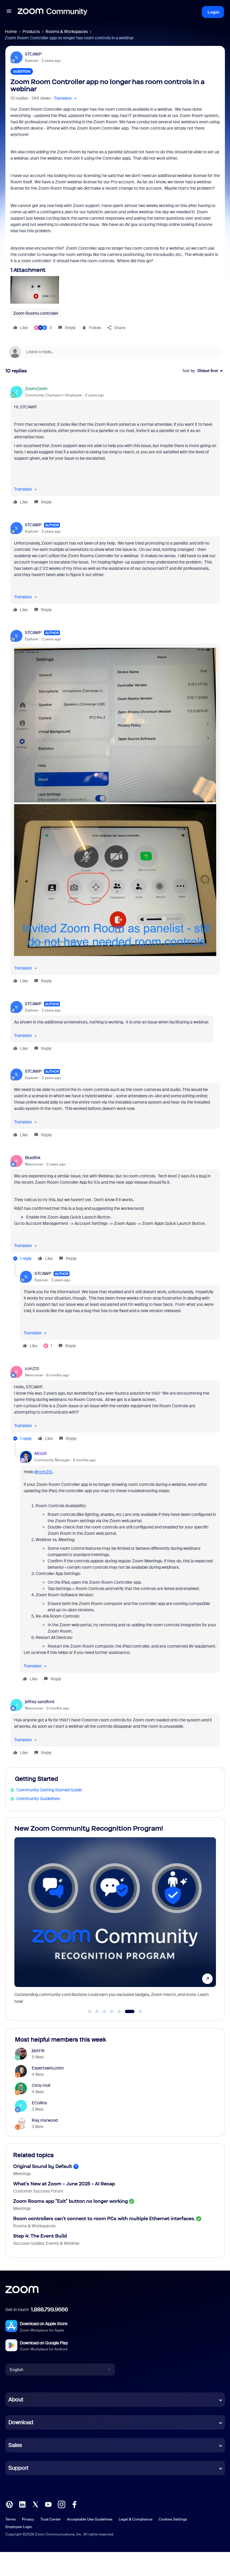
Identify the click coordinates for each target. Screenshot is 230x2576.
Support (18, 2468)
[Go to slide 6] (126, 2012)
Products (31, 32)
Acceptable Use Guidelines (90, 2519)
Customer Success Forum (38, 2191)
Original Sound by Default (43, 2166)
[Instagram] (61, 2504)
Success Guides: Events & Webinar (46, 2243)
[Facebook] (74, 2504)
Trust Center (51, 2519)
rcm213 (32, 1369)
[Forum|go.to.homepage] (52, 12)
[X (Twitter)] (35, 2504)
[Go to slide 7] (137, 2012)
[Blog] (9, 2504)
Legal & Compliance (136, 2519)
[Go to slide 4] (112, 2012)
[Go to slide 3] (105, 2012)
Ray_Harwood (45, 2120)
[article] (115, 446)
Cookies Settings (173, 2519)
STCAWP (33, 54)
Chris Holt (41, 2085)
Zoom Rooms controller (36, 313)
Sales (15, 2445)
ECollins (39, 2103)
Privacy (28, 2519)
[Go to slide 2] (97, 2012)
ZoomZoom (36, 389)
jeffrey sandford (40, 1702)
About (16, 2400)
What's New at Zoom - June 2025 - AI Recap (64, 2184)
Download (21, 2422)
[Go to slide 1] (90, 2012)
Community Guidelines (38, 1799)
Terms (10, 2519)
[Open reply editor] (115, 352)
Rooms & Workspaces (67, 32)
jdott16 (38, 2051)
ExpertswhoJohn (48, 2068)
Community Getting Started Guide (49, 1790)
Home (11, 32)
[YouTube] (48, 2504)
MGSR (41, 1453)
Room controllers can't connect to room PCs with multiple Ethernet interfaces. (104, 2218)
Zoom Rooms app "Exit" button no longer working (71, 2201)
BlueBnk (33, 1158)
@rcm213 (43, 1472)
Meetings (22, 2174)
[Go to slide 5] (119, 2012)
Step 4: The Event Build (40, 2236)
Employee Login (19, 2527)
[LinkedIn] (22, 2504)
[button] (9, 12)
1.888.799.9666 (49, 2310)
